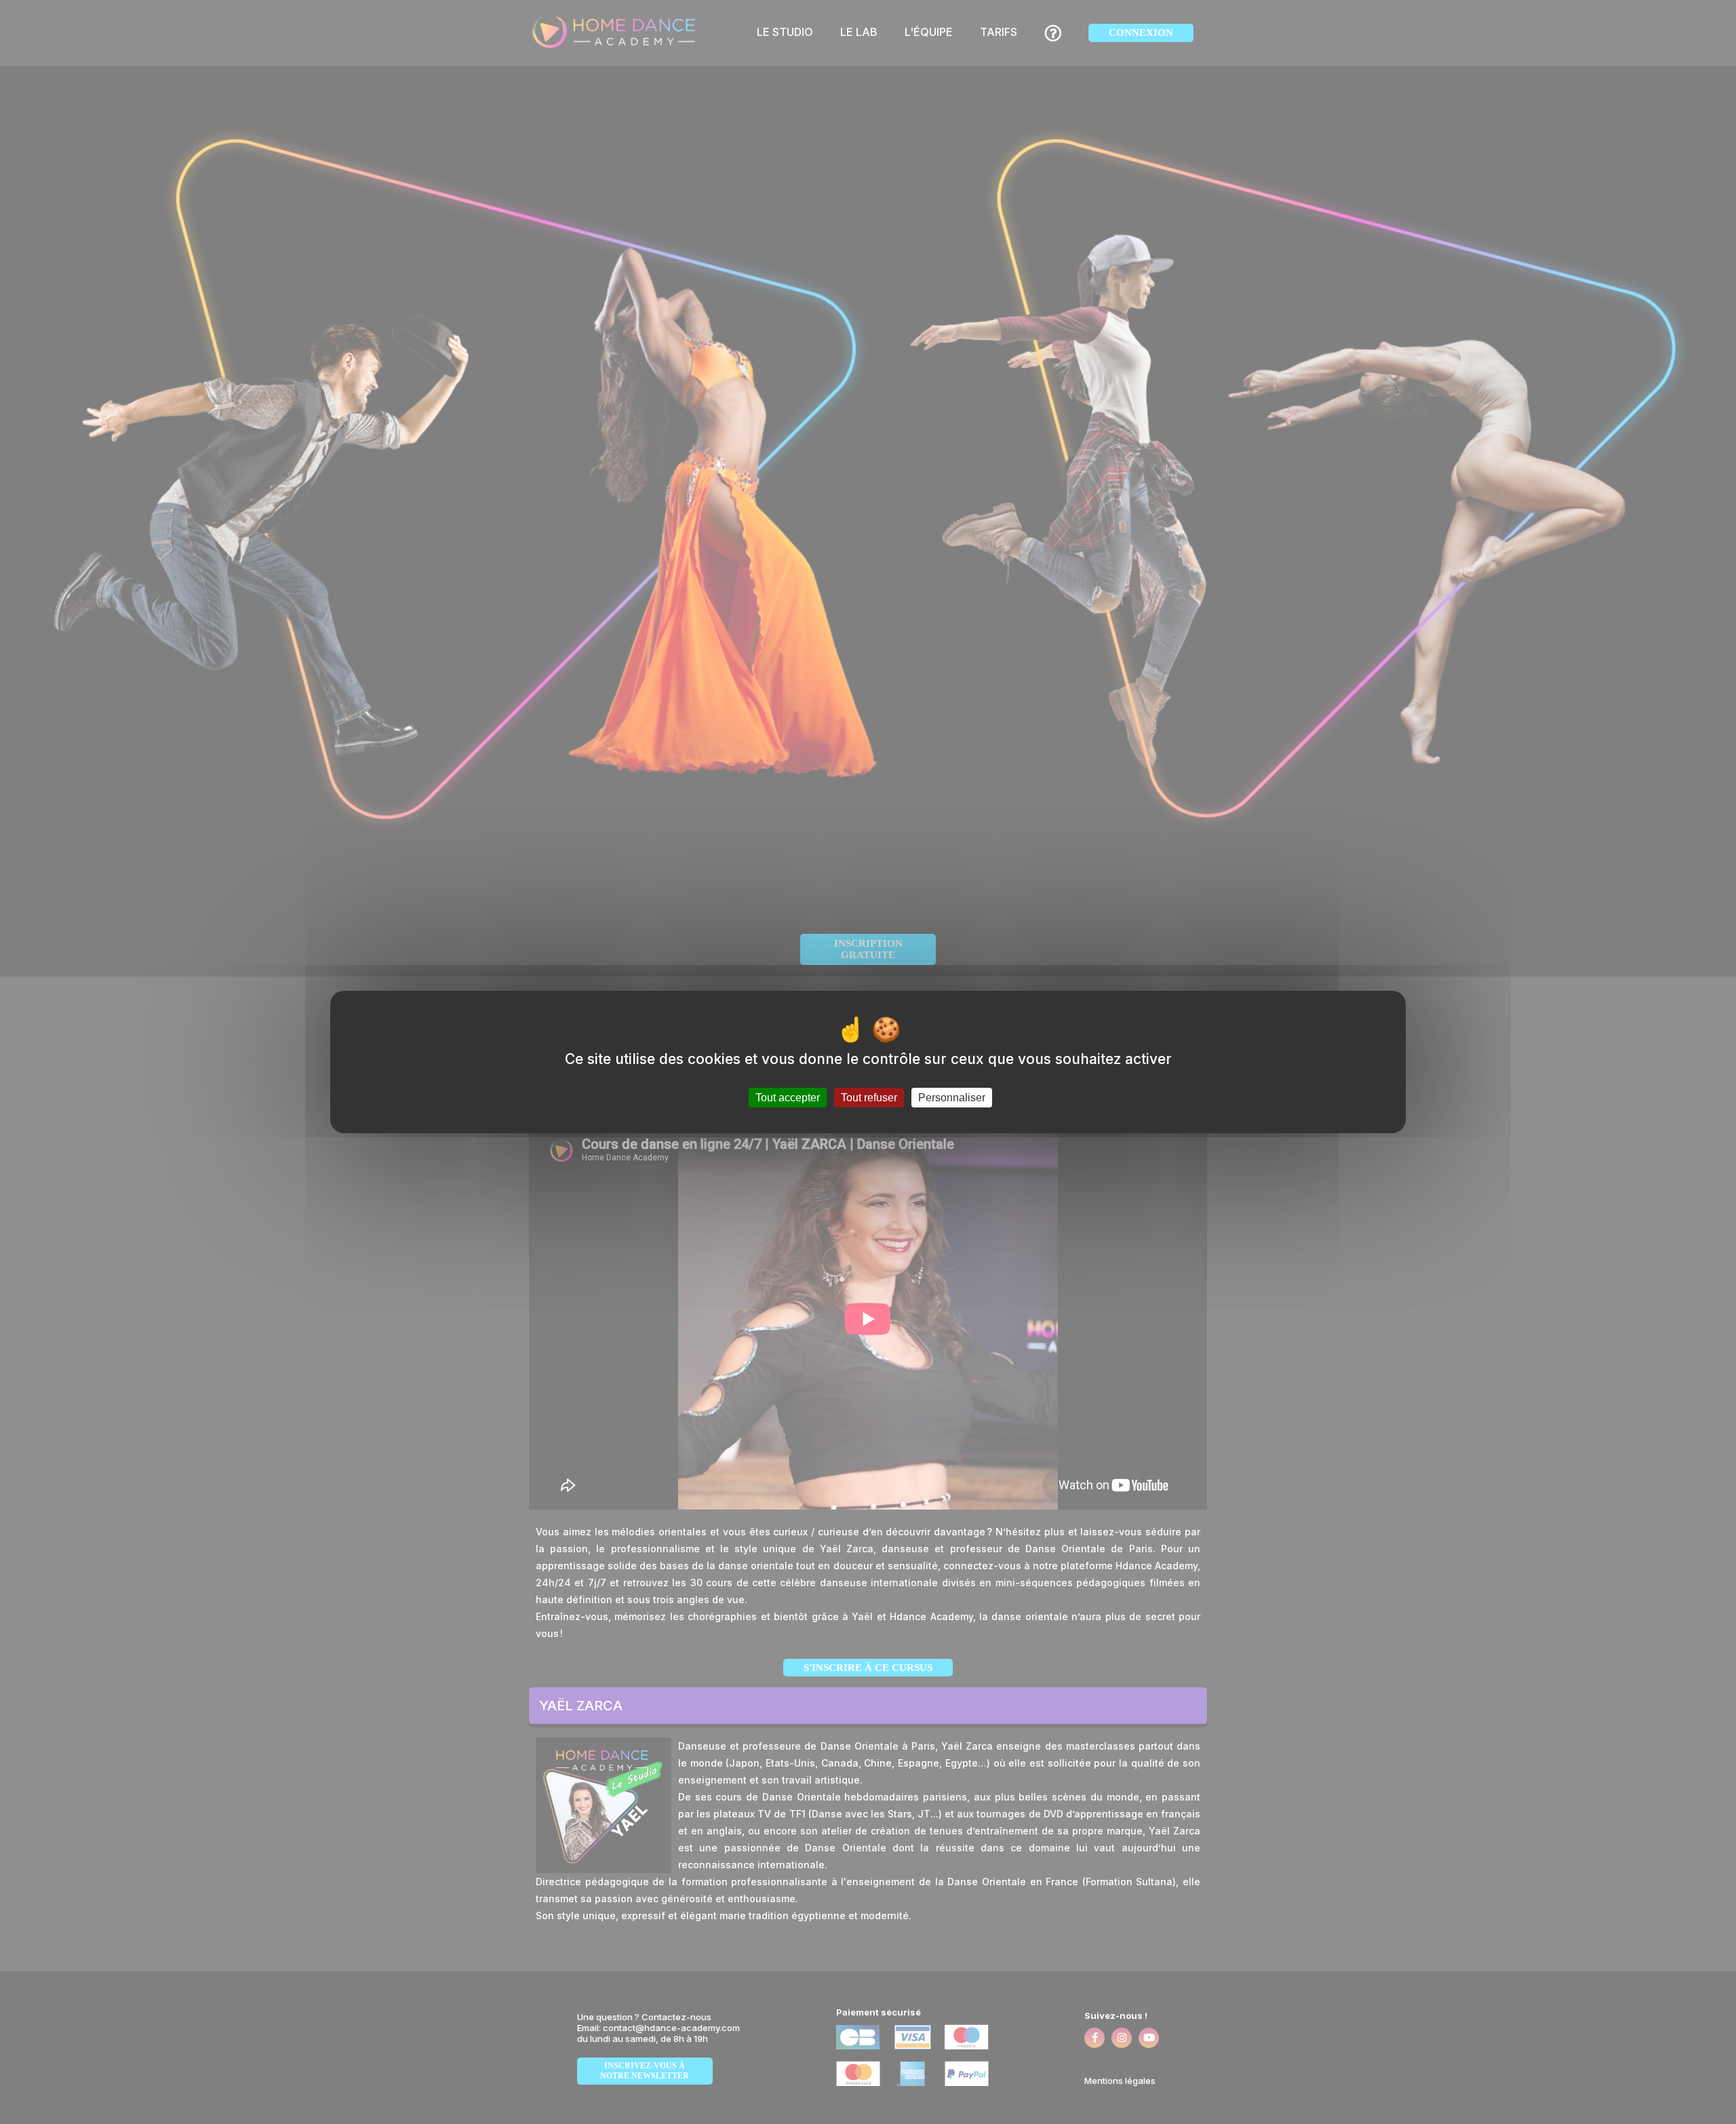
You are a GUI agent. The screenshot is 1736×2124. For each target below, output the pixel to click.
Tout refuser (869, 1098)
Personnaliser (952, 1098)
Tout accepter (788, 1098)
